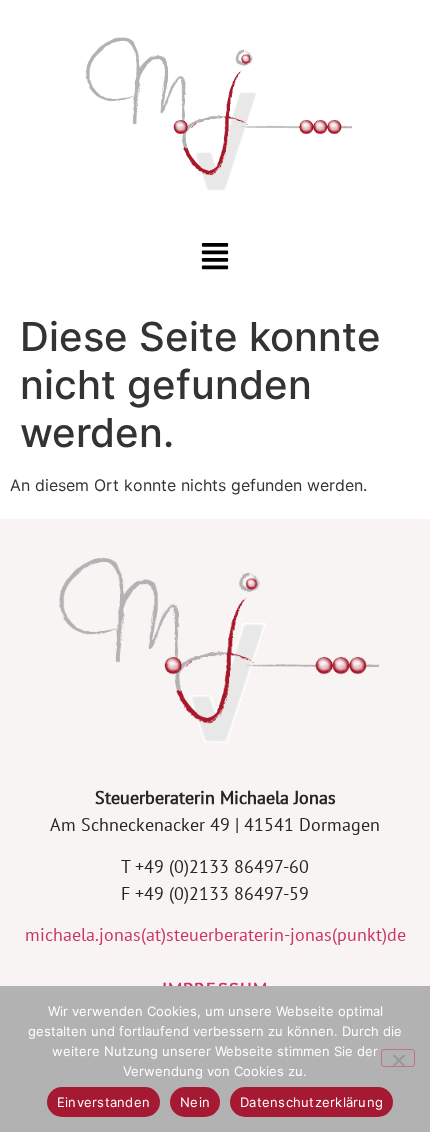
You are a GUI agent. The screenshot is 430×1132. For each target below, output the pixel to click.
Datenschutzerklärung (311, 1102)
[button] (215, 257)
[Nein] (398, 1058)
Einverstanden (103, 1102)
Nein (195, 1102)
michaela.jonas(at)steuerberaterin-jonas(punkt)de (215, 934)
